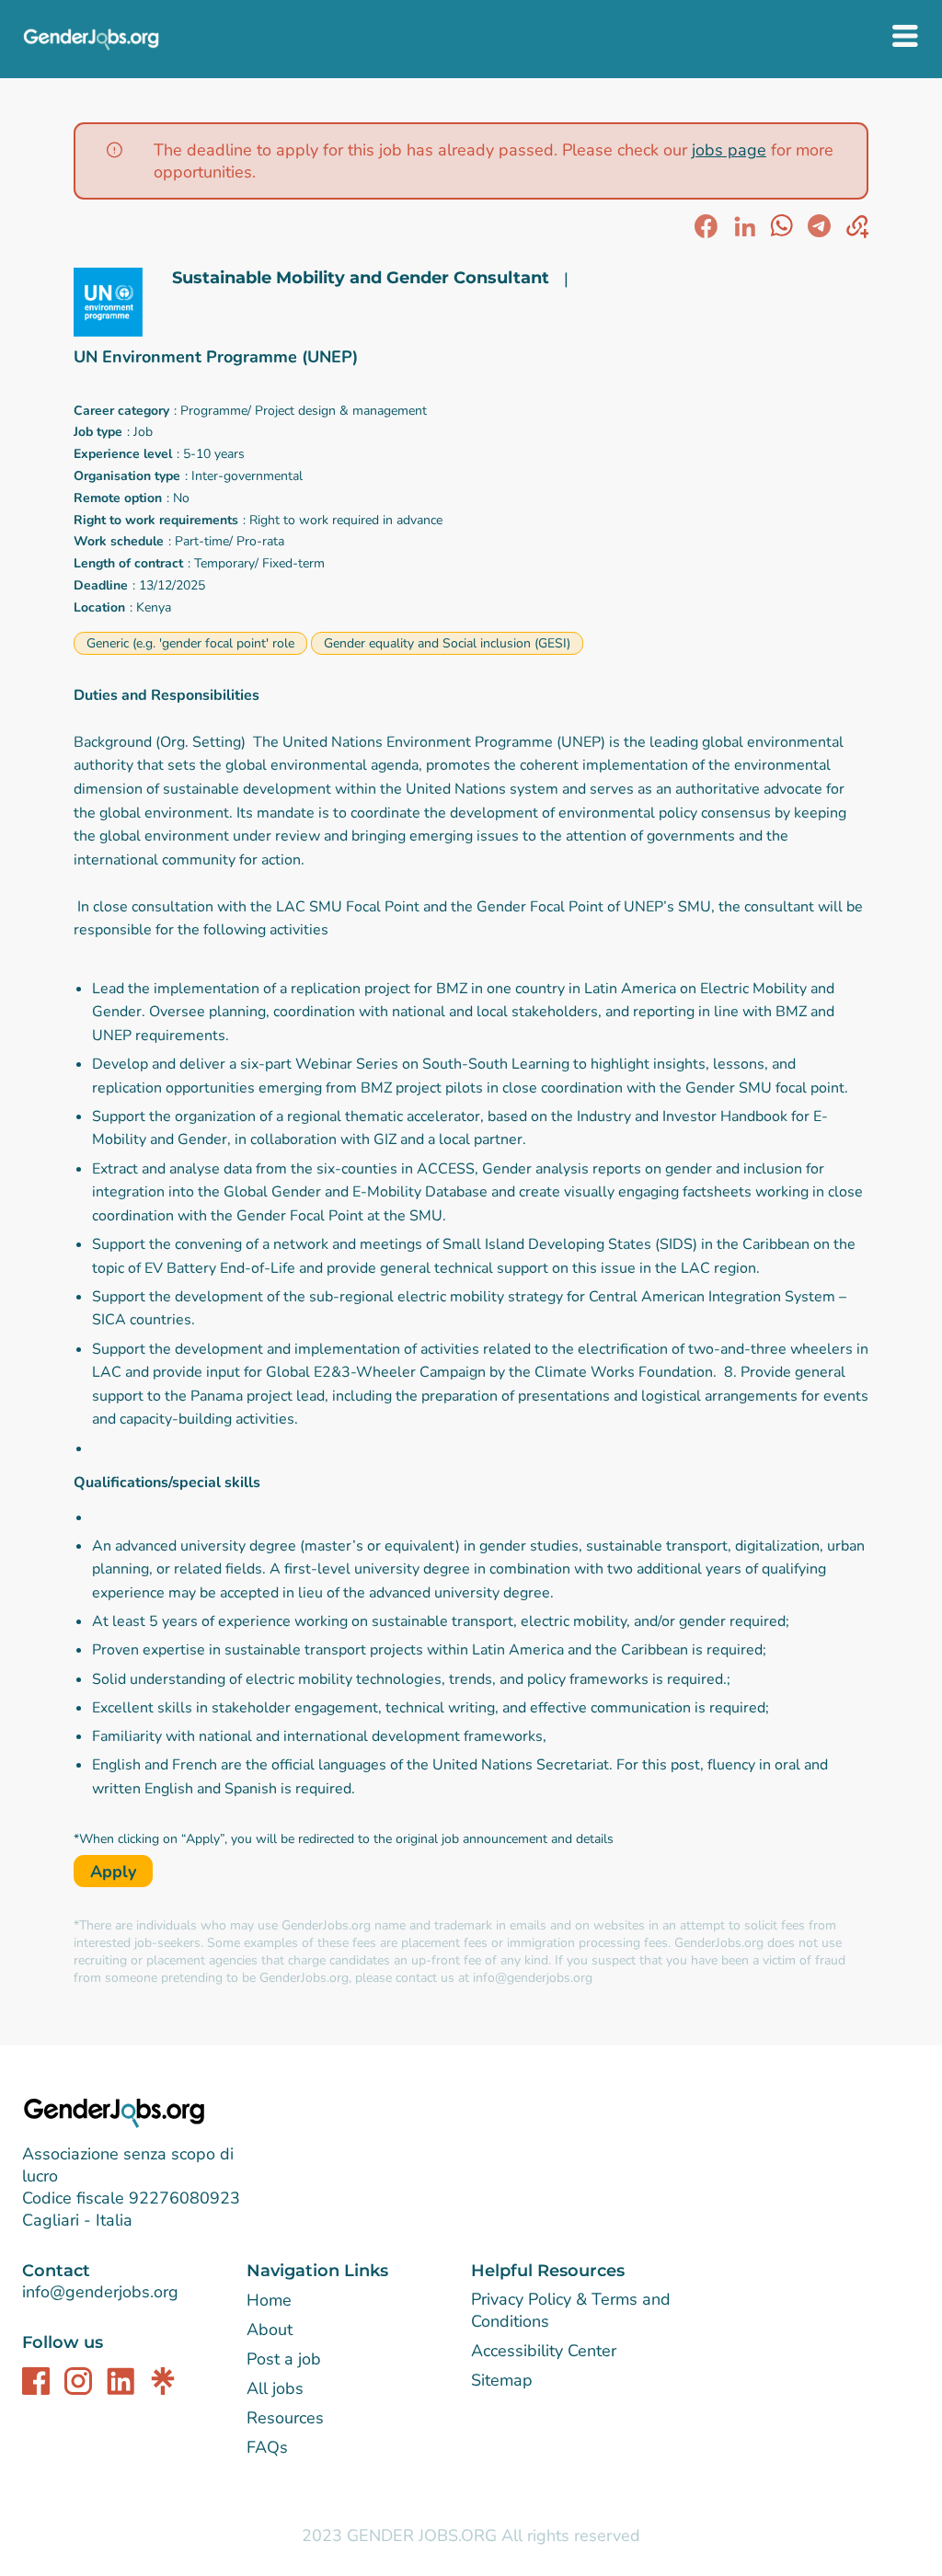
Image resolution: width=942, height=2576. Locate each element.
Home (269, 2300)
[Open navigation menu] (906, 39)
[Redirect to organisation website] (115, 304)
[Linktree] (163, 2381)
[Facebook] (36, 2381)
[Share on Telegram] (819, 226)
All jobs (275, 2388)
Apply (113, 1872)
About (270, 2330)
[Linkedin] (121, 2381)
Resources (285, 2418)
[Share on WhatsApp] (781, 226)
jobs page (729, 150)
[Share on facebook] (706, 226)
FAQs (267, 2447)
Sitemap (502, 2380)
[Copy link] (857, 226)
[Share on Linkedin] (744, 226)
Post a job (284, 2359)
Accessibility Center (544, 2351)
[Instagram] (78, 2381)
